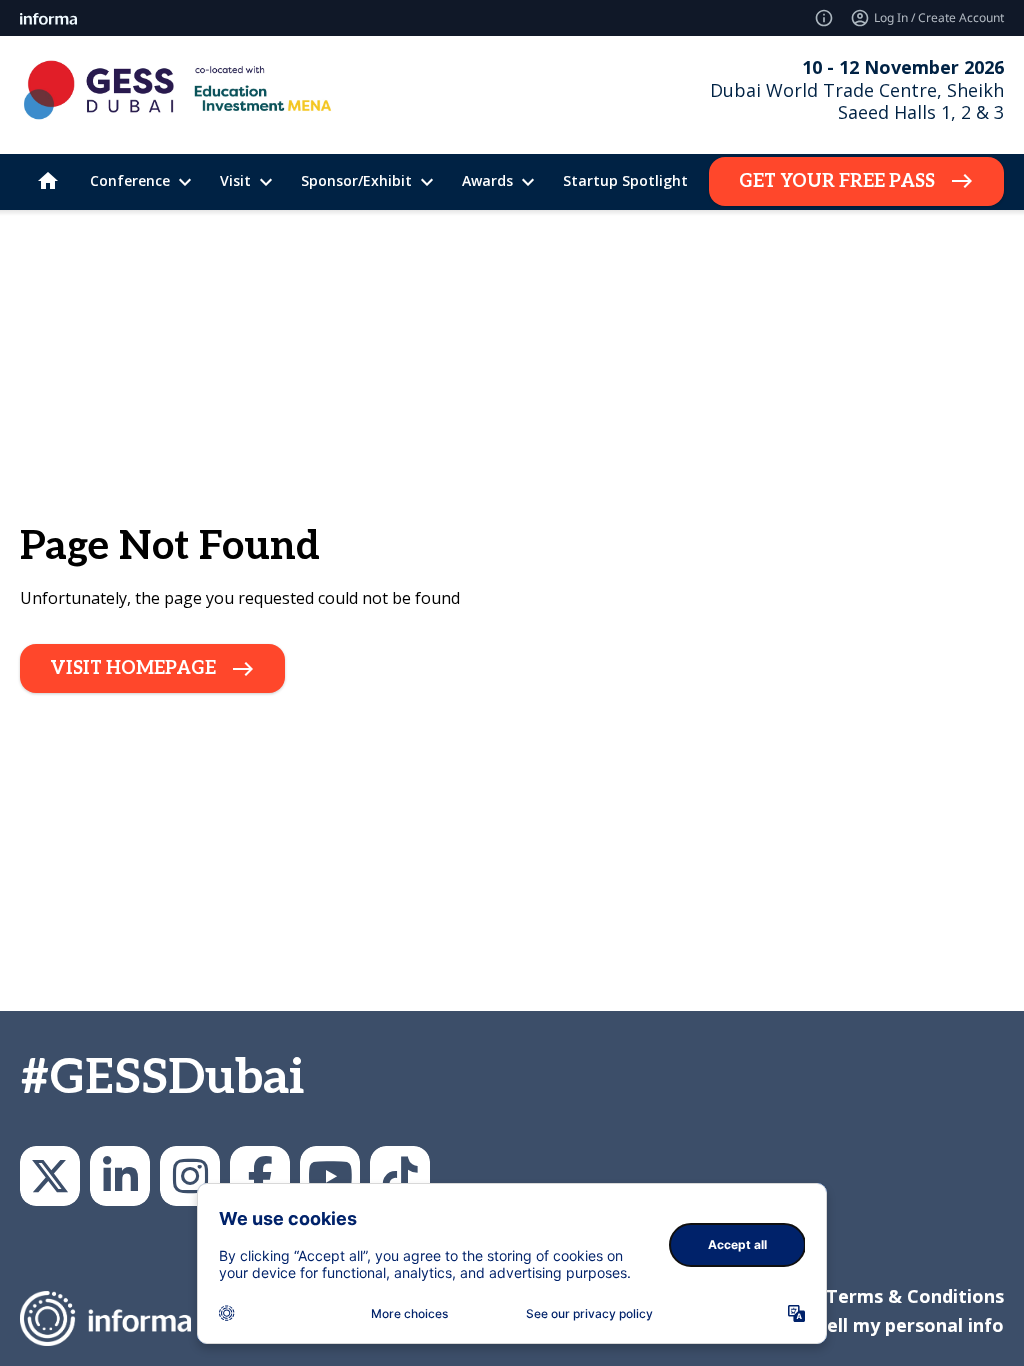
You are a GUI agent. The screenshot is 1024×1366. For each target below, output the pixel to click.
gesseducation (190, 1176)
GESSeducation (50, 1176)
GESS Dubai (260, 1176)
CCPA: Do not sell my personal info (848, 1325)
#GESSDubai (162, 1078)
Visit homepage (133, 668)
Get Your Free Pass (837, 181)
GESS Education (120, 1176)
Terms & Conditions (915, 1296)
